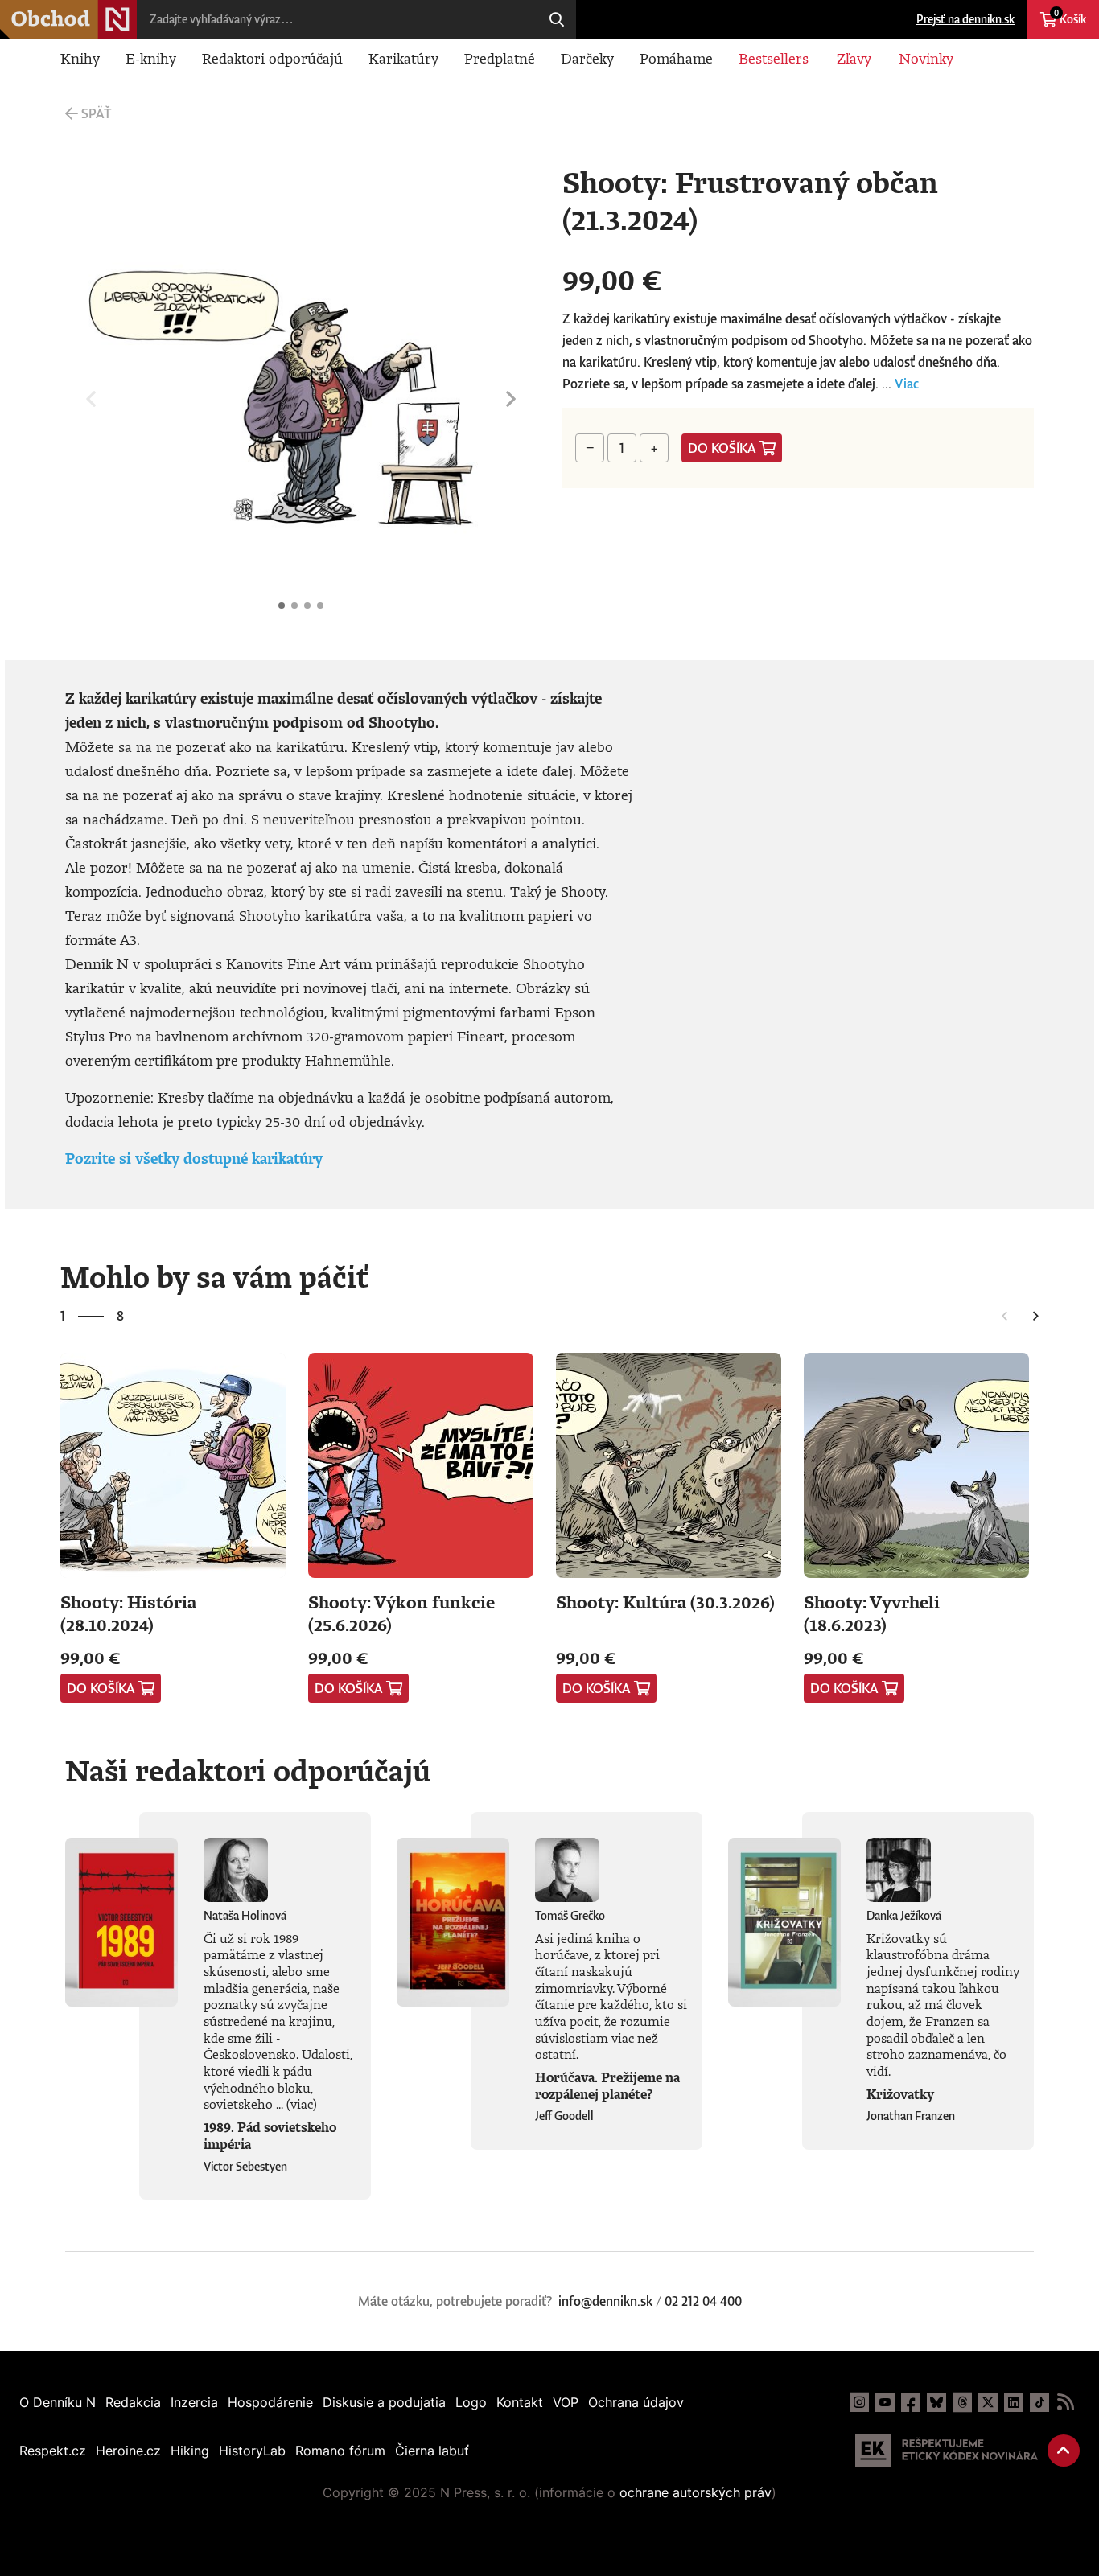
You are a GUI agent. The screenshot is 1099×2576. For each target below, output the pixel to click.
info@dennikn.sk (605, 2301)
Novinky (926, 58)
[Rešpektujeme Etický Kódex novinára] (947, 2451)
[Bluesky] (936, 2402)
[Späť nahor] (1064, 2451)
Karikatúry (403, 58)
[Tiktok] (1039, 2402)
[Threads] (962, 2402)
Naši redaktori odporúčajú (248, 1770)
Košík (1070, 17)
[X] (988, 2402)
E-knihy (151, 58)
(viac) (302, 2104)
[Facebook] (911, 2402)
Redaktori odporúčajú (272, 58)
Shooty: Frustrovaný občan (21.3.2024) (282, 606)
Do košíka (722, 448)
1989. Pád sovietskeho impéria (270, 2136)
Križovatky (900, 2094)
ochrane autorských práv (696, 2492)
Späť (96, 113)
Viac (907, 384)
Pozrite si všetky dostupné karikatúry (194, 1158)
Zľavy (854, 58)
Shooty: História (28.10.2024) (128, 1613)
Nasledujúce (511, 399)
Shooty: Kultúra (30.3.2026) (665, 1602)
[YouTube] (885, 2402)
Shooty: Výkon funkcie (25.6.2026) (401, 1613)
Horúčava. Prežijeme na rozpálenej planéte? (607, 2086)
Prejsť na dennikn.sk (965, 19)
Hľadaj (557, 19)
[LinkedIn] (1014, 2402)
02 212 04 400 (703, 2301)
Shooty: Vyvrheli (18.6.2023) (872, 1613)
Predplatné (500, 58)
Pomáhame (676, 58)
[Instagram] (859, 2402)
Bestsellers (774, 58)
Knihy (80, 58)
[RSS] (1065, 2402)
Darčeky (587, 58)
